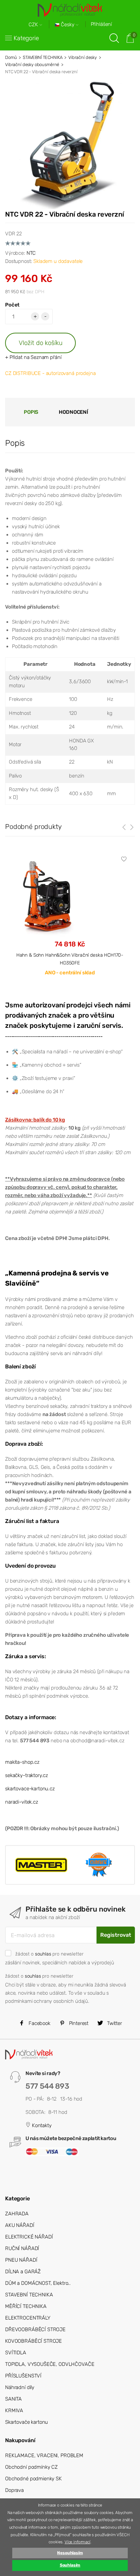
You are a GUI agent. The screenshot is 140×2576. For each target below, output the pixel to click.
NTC (31, 253)
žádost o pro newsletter (49, 1954)
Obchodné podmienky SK (33, 2479)
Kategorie (26, 38)
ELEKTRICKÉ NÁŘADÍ (29, 2237)
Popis (31, 412)
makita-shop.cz (22, 1762)
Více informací (77, 2542)
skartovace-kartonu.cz (30, 1789)
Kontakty (41, 2125)
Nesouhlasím (70, 2553)
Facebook (39, 2023)
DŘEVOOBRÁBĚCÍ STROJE (35, 2329)
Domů (11, 57)
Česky (68, 25)
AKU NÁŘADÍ (20, 2225)
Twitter (114, 2023)
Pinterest (78, 2023)
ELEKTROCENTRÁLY (28, 2318)
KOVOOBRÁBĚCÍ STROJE (33, 2341)
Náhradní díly (20, 2387)
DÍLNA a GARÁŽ (23, 2272)
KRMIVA (14, 2410)
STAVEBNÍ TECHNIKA (42, 57)
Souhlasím (70, 2565)
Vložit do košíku (41, 343)
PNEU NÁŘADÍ (21, 2260)
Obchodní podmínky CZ (31, 2467)
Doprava (14, 2490)
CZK (34, 25)
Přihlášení (101, 24)
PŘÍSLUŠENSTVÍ (23, 2376)
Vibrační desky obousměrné (32, 65)
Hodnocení (73, 412)
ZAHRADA (17, 2214)
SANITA (13, 2399)
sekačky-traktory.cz (27, 1775)
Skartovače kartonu (27, 2422)
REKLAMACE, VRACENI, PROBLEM (44, 2455)
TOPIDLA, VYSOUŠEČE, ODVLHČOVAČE (50, 2364)
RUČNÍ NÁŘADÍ (22, 2248)
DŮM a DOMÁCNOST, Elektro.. (38, 2283)
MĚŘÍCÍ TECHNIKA (26, 2306)
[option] (70, 921)
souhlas (43, 1954)
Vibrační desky (83, 57)
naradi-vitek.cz (22, 1802)
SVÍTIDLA (16, 2353)
